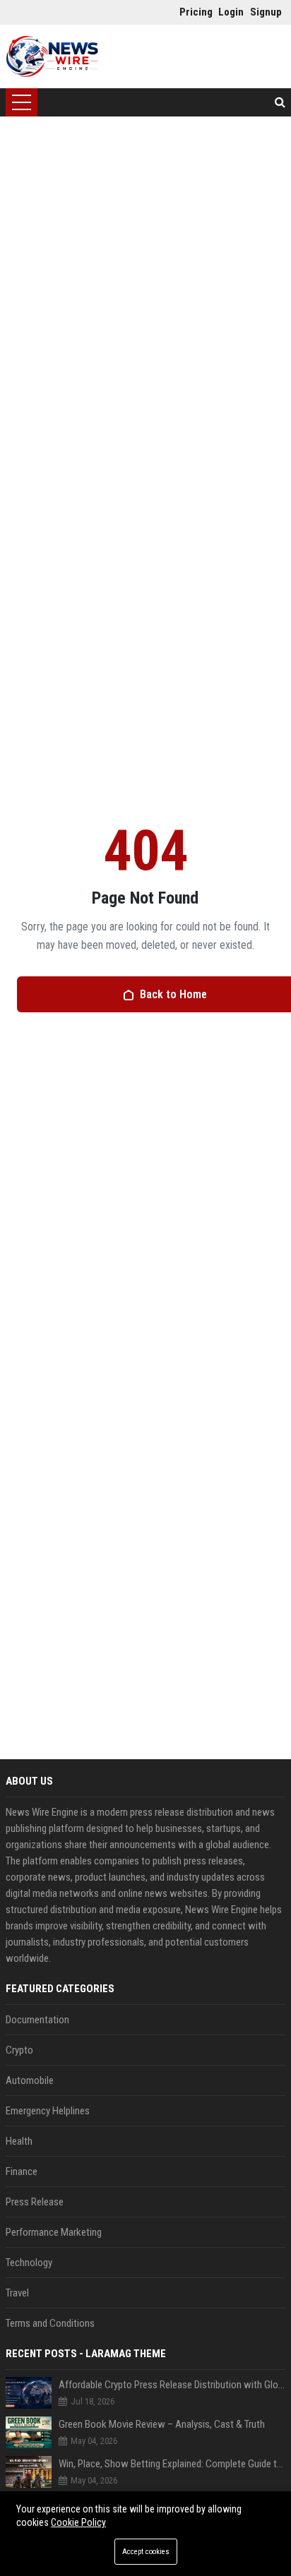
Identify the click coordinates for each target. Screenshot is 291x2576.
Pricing (192, 12)
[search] (280, 102)
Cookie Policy (78, 2522)
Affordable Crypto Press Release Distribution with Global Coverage (172, 2385)
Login (231, 12)
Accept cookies (146, 2552)
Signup (262, 12)
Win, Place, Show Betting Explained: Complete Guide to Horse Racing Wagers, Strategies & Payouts (172, 2464)
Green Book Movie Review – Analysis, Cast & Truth (162, 2424)
